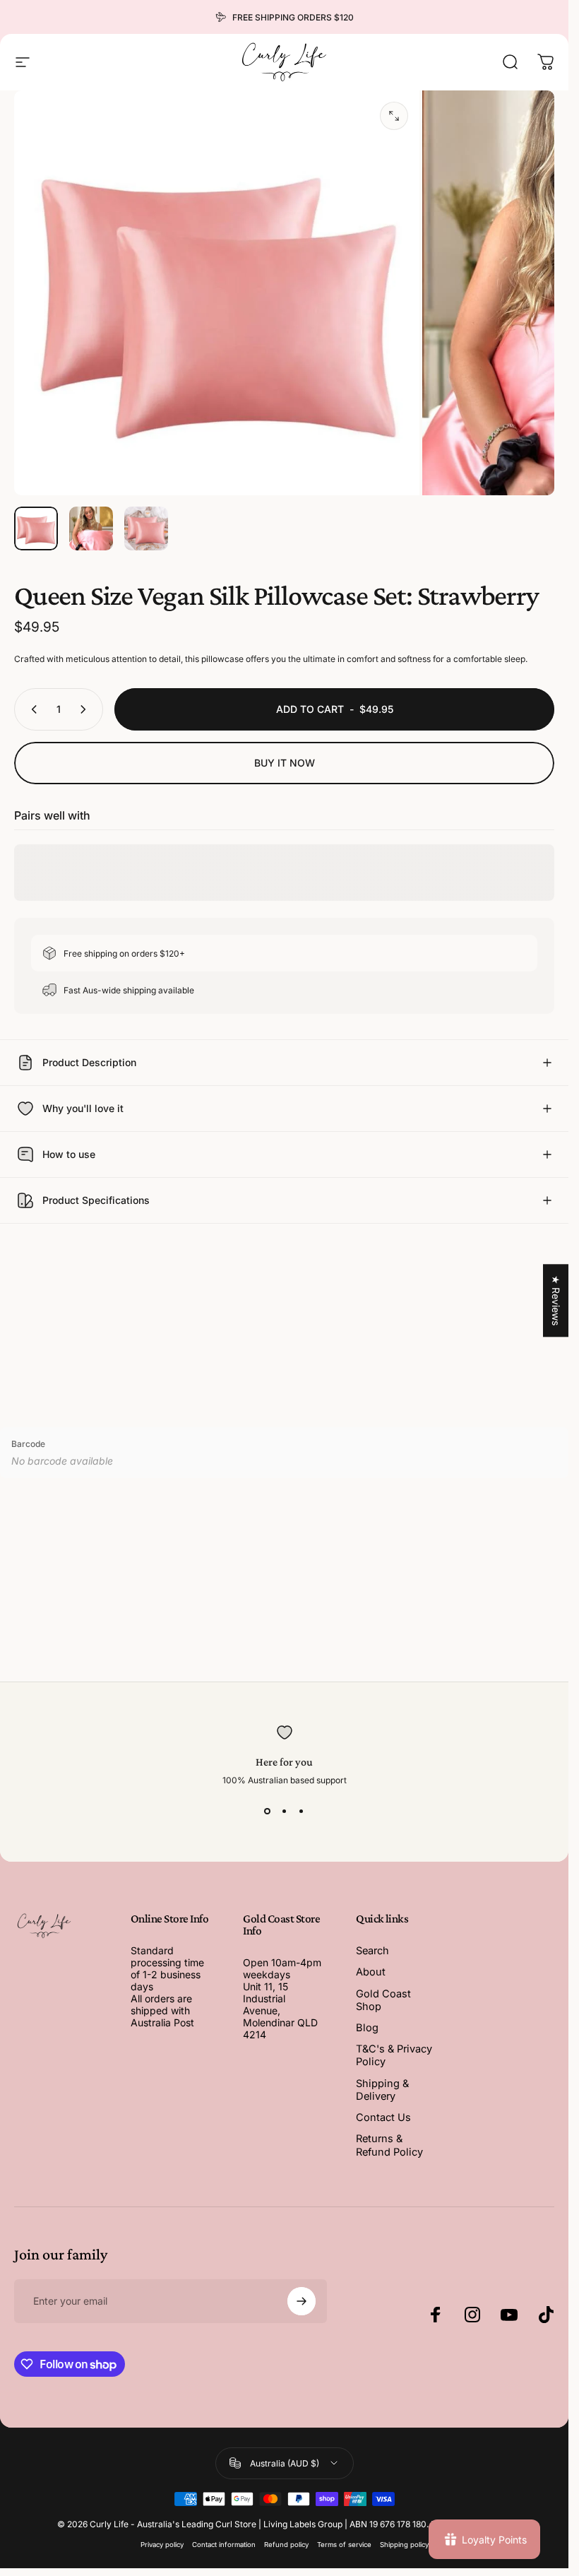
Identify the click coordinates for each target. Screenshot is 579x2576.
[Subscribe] (302, 2301)
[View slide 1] (268, 1811)
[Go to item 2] (91, 528)
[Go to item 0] (36, 528)
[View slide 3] (302, 1811)
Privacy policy (162, 2545)
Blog (367, 2028)
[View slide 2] (285, 1811)
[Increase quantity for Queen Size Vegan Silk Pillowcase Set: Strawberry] (86, 709)
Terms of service (344, 2545)
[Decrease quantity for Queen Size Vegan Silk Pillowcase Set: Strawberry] (31, 709)
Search (372, 1951)
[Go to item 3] (146, 528)
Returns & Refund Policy (389, 2145)
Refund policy (286, 2545)
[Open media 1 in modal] (394, 116)
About (371, 1972)
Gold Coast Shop (383, 2000)
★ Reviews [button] (556, 1300)
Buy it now (285, 763)
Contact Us (383, 2117)
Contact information (224, 2545)
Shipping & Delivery (382, 2090)
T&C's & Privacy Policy (394, 2055)
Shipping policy (404, 2545)
